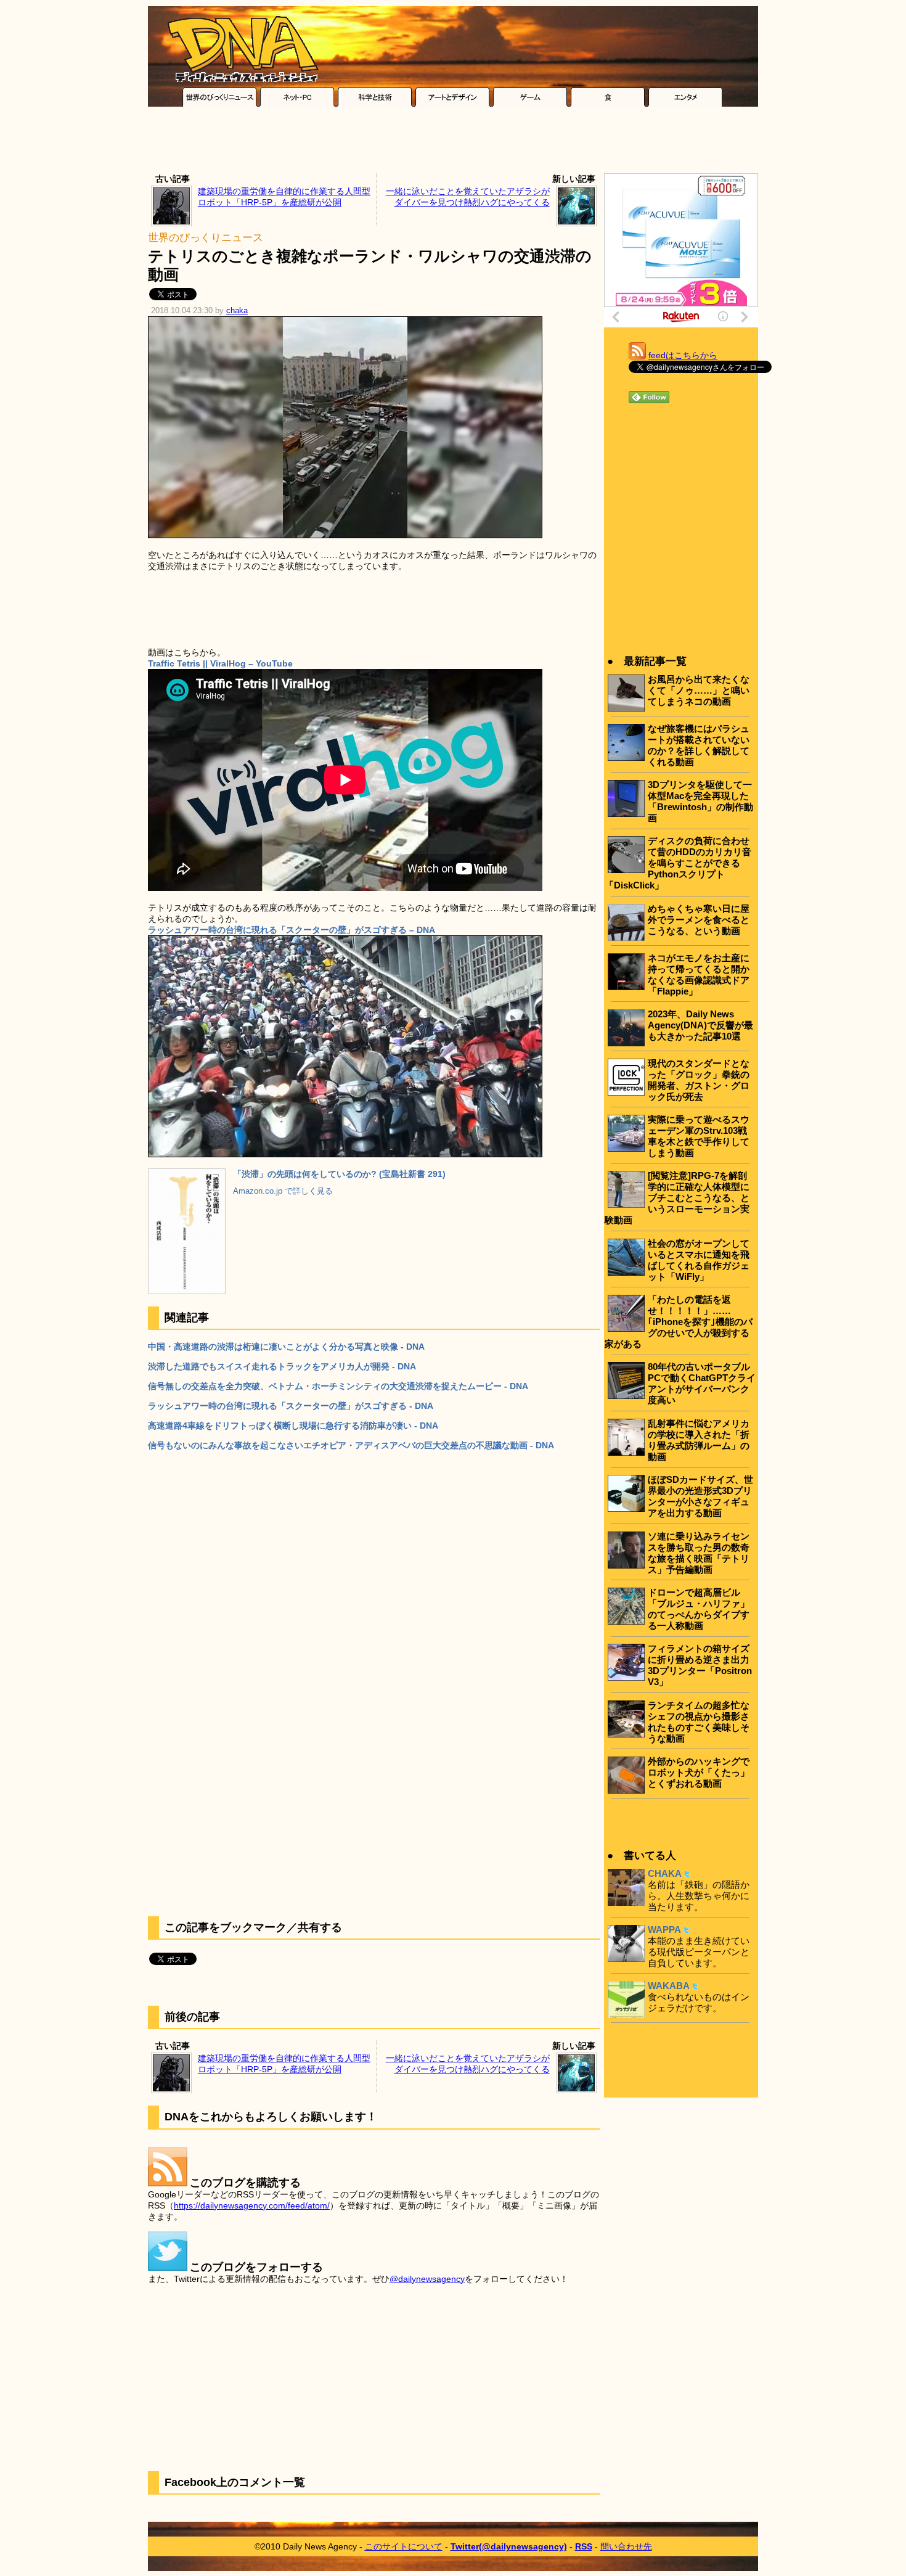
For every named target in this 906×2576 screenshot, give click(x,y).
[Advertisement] (453, 143)
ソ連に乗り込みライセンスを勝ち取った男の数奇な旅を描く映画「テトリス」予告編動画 (699, 1553)
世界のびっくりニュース (206, 238)
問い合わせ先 (626, 2546)
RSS (584, 2546)
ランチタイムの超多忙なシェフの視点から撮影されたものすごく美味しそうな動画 (699, 1722)
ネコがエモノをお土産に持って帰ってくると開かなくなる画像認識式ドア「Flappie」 (699, 974)
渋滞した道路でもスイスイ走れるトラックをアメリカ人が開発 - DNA (282, 1366)
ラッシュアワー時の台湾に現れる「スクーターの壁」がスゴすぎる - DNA (291, 1406)
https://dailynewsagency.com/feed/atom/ (252, 2205)
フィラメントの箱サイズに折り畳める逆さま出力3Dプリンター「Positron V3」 (700, 1665)
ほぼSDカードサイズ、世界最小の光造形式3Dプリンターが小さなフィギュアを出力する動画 (700, 1496)
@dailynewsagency (427, 2279)
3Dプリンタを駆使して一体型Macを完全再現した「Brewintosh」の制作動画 (700, 801)
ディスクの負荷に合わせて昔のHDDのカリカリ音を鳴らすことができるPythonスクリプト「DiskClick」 (678, 863)
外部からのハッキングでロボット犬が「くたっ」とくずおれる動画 (699, 1772)
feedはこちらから (683, 355)
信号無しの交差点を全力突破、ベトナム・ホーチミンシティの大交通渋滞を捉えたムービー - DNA (338, 1386)
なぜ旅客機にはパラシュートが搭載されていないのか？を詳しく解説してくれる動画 (699, 745)
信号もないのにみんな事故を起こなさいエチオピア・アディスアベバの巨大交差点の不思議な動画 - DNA (351, 1445)
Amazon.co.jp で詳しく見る (283, 1191)
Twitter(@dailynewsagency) (509, 2546)
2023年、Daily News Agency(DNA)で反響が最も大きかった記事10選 (700, 1025)
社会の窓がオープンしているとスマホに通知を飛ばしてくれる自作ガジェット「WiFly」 (699, 1260)
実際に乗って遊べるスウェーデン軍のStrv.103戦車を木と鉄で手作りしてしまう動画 (699, 1136)
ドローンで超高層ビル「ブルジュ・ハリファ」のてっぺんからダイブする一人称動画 (699, 1609)
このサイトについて (404, 2546)
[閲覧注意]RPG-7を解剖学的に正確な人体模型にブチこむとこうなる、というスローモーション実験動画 (677, 1198)
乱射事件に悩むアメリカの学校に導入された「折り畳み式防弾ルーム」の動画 (699, 1440)
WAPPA (664, 1930)
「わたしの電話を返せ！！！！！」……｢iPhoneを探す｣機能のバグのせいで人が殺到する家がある (679, 1322)
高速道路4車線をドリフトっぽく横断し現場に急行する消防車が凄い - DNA (293, 1425)
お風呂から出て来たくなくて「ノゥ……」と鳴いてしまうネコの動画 (699, 690)
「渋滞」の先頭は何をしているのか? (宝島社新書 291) (339, 1174)
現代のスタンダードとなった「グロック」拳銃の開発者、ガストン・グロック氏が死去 (699, 1080)
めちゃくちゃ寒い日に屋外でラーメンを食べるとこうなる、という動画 (699, 920)
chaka (237, 311)
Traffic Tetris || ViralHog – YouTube (220, 663)
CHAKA (665, 1873)
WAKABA (669, 1986)
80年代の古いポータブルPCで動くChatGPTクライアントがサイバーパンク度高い (702, 1383)
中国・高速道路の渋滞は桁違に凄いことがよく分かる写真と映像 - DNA (286, 1347)
